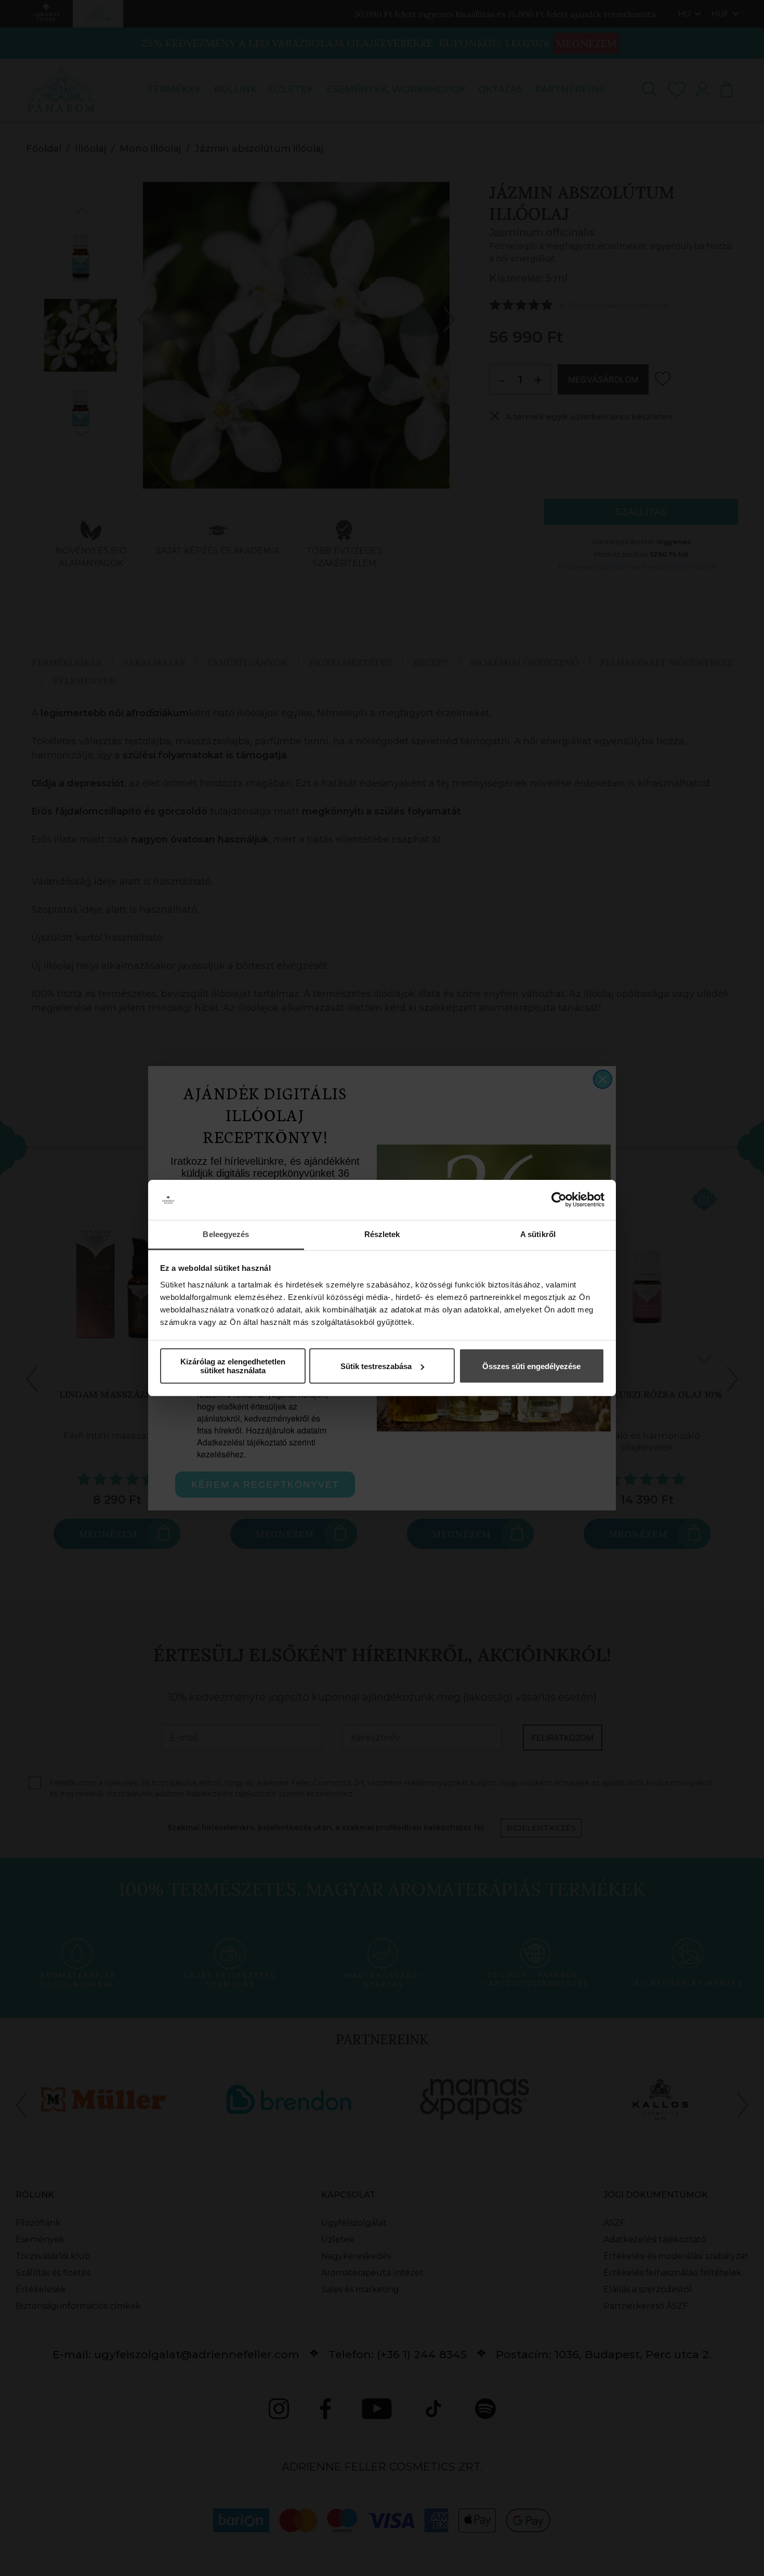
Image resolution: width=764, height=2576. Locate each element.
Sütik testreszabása (376, 1366)
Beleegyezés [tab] (226, 1234)
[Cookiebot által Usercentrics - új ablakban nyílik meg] (559, 1200)
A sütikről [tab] (538, 1234)
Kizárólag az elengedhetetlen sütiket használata (233, 1366)
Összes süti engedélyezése (531, 1366)
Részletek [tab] (382, 1234)
